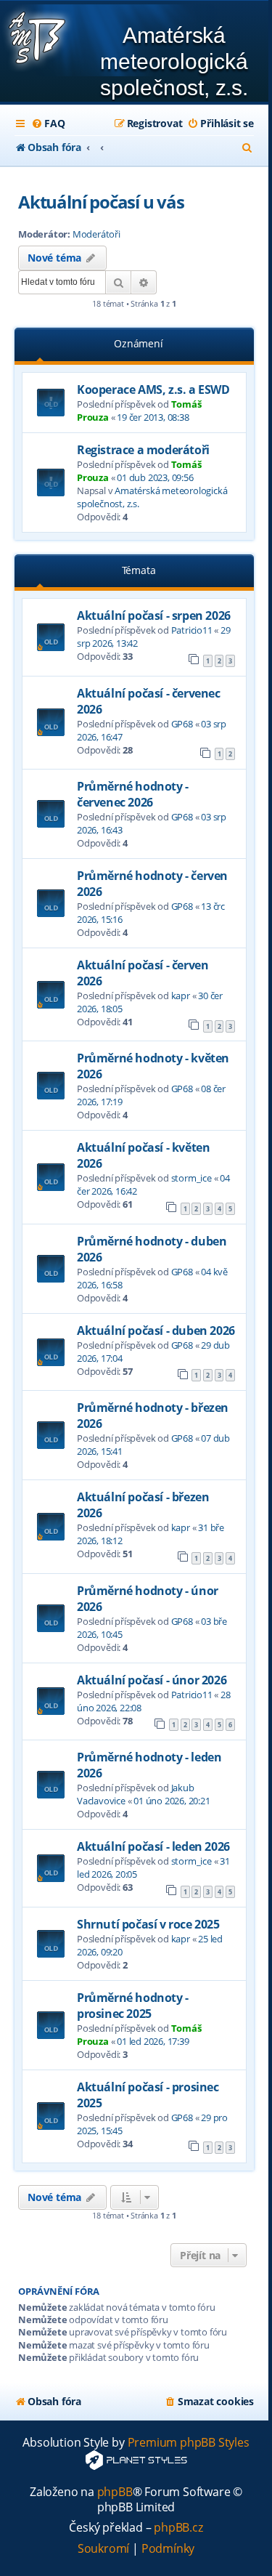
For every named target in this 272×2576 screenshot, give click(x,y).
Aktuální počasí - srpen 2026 (154, 615)
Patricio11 (192, 630)
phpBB (115, 2492)
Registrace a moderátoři (143, 450)
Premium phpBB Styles (189, 2443)
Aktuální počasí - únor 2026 (152, 1680)
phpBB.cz (178, 2528)
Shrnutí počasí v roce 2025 (148, 1924)
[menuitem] (48, 124)
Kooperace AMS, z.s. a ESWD (153, 389)
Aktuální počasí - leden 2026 (153, 1846)
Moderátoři (96, 234)
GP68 (182, 724)
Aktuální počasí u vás (101, 202)
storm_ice (191, 1178)
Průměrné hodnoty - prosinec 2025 (133, 2006)
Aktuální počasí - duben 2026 (156, 1331)
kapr (181, 996)
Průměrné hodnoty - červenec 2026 (133, 794)
